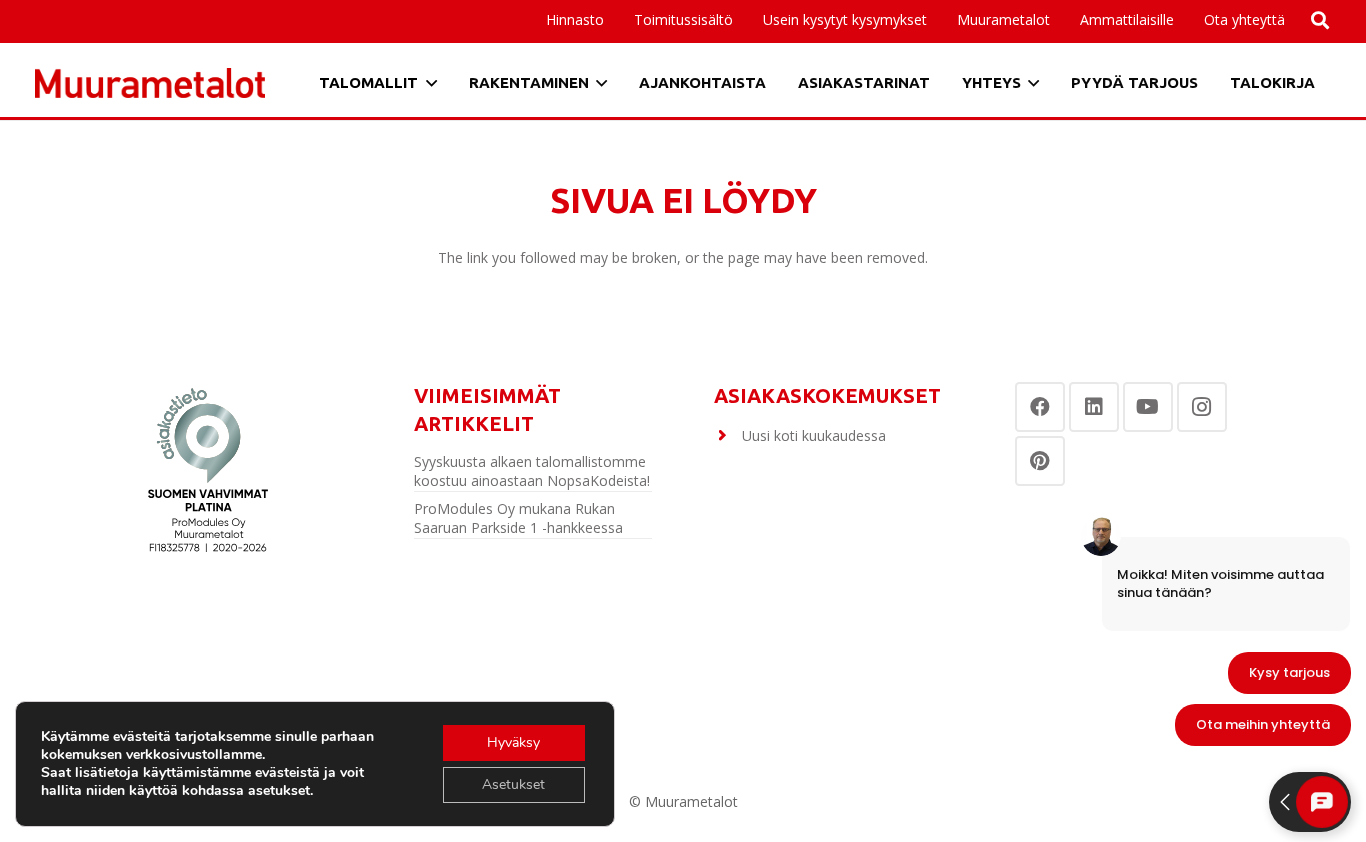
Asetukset (513, 784)
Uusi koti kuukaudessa (814, 435)
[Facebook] (1040, 407)
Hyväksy (513, 742)
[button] (1182, 20)
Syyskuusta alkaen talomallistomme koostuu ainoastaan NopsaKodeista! (532, 471)
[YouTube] (1148, 407)
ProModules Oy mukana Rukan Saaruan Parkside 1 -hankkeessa (518, 518)
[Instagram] (1202, 407)
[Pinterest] (1040, 461)
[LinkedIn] (1094, 407)
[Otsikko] (150, 83)
